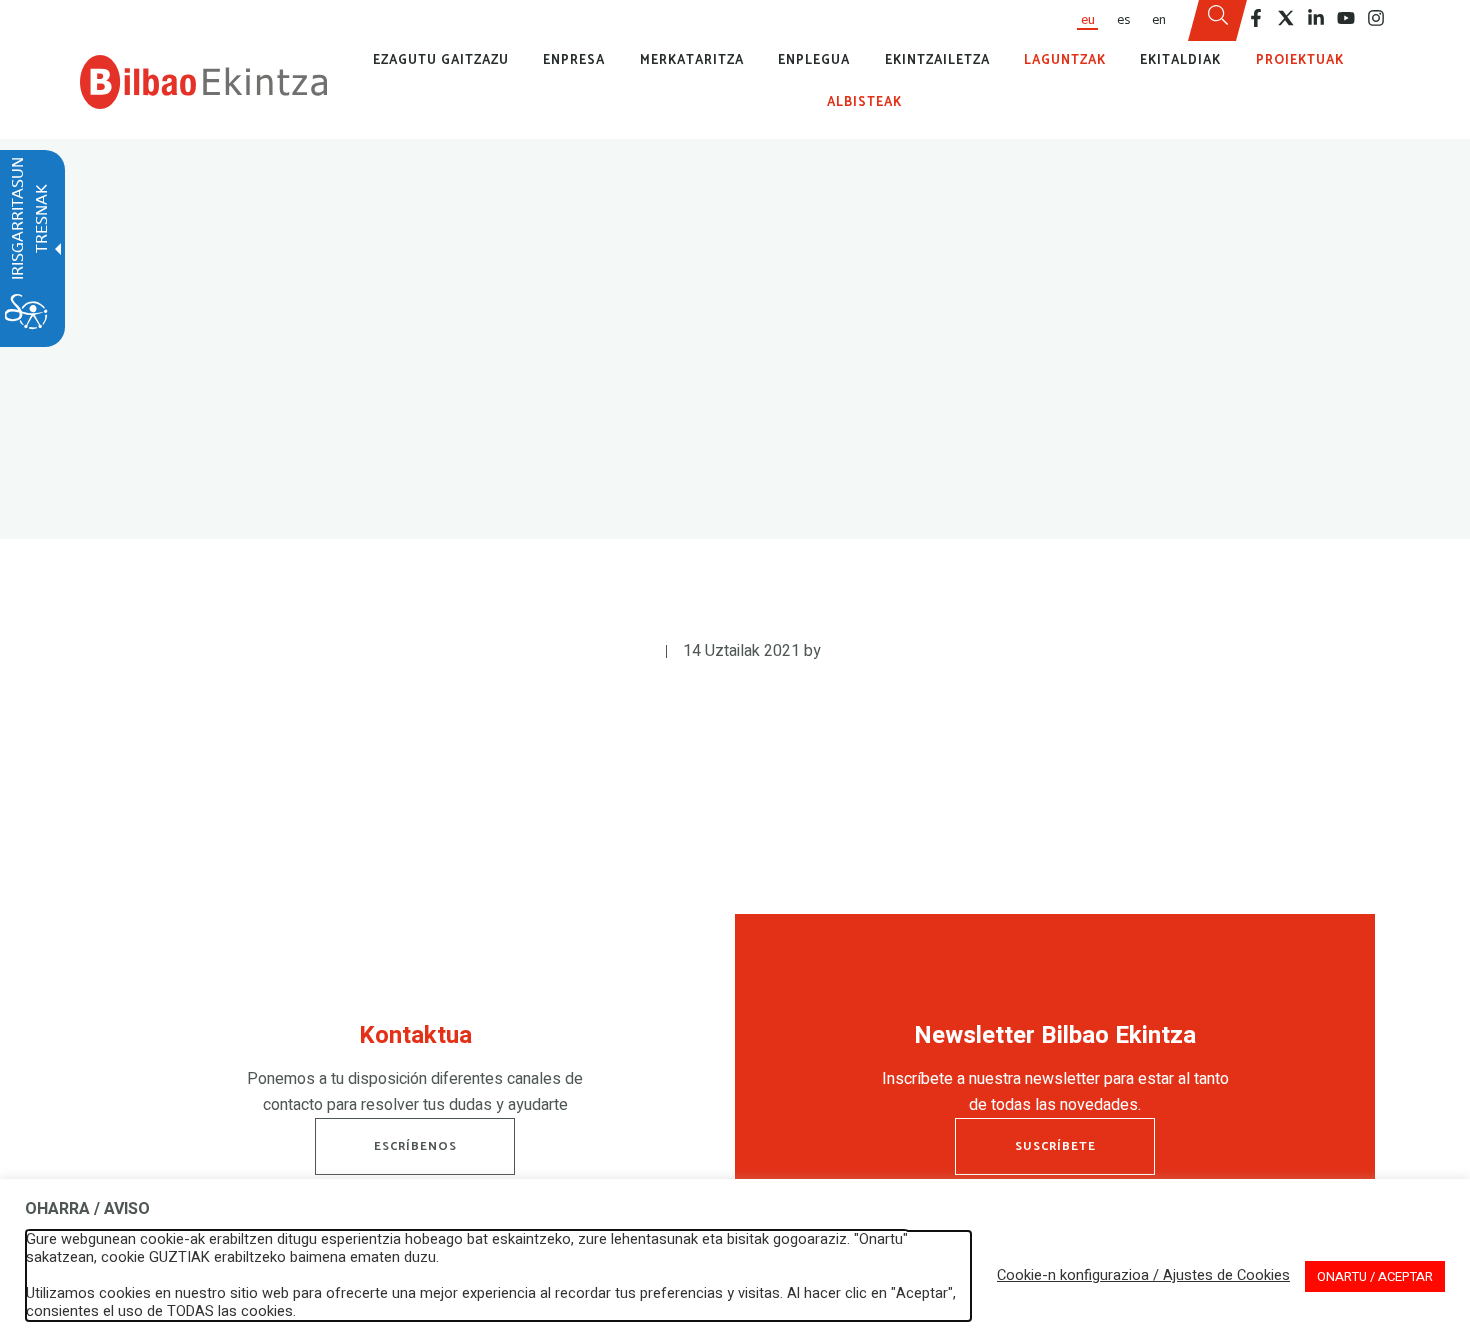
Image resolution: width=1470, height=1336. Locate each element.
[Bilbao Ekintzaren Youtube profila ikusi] (1346, 18)
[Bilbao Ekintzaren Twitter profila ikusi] (1286, 18)
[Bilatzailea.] (1218, 21)
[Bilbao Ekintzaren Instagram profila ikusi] (1376, 18)
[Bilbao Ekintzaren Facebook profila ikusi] (1256, 18)
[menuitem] (1087, 20)
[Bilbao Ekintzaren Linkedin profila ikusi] (1316, 18)
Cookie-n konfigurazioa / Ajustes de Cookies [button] (1143, 1276)
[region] (415, 1074)
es (1123, 20)
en (1159, 20)
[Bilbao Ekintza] (203, 82)
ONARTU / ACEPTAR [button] (1375, 1276)
